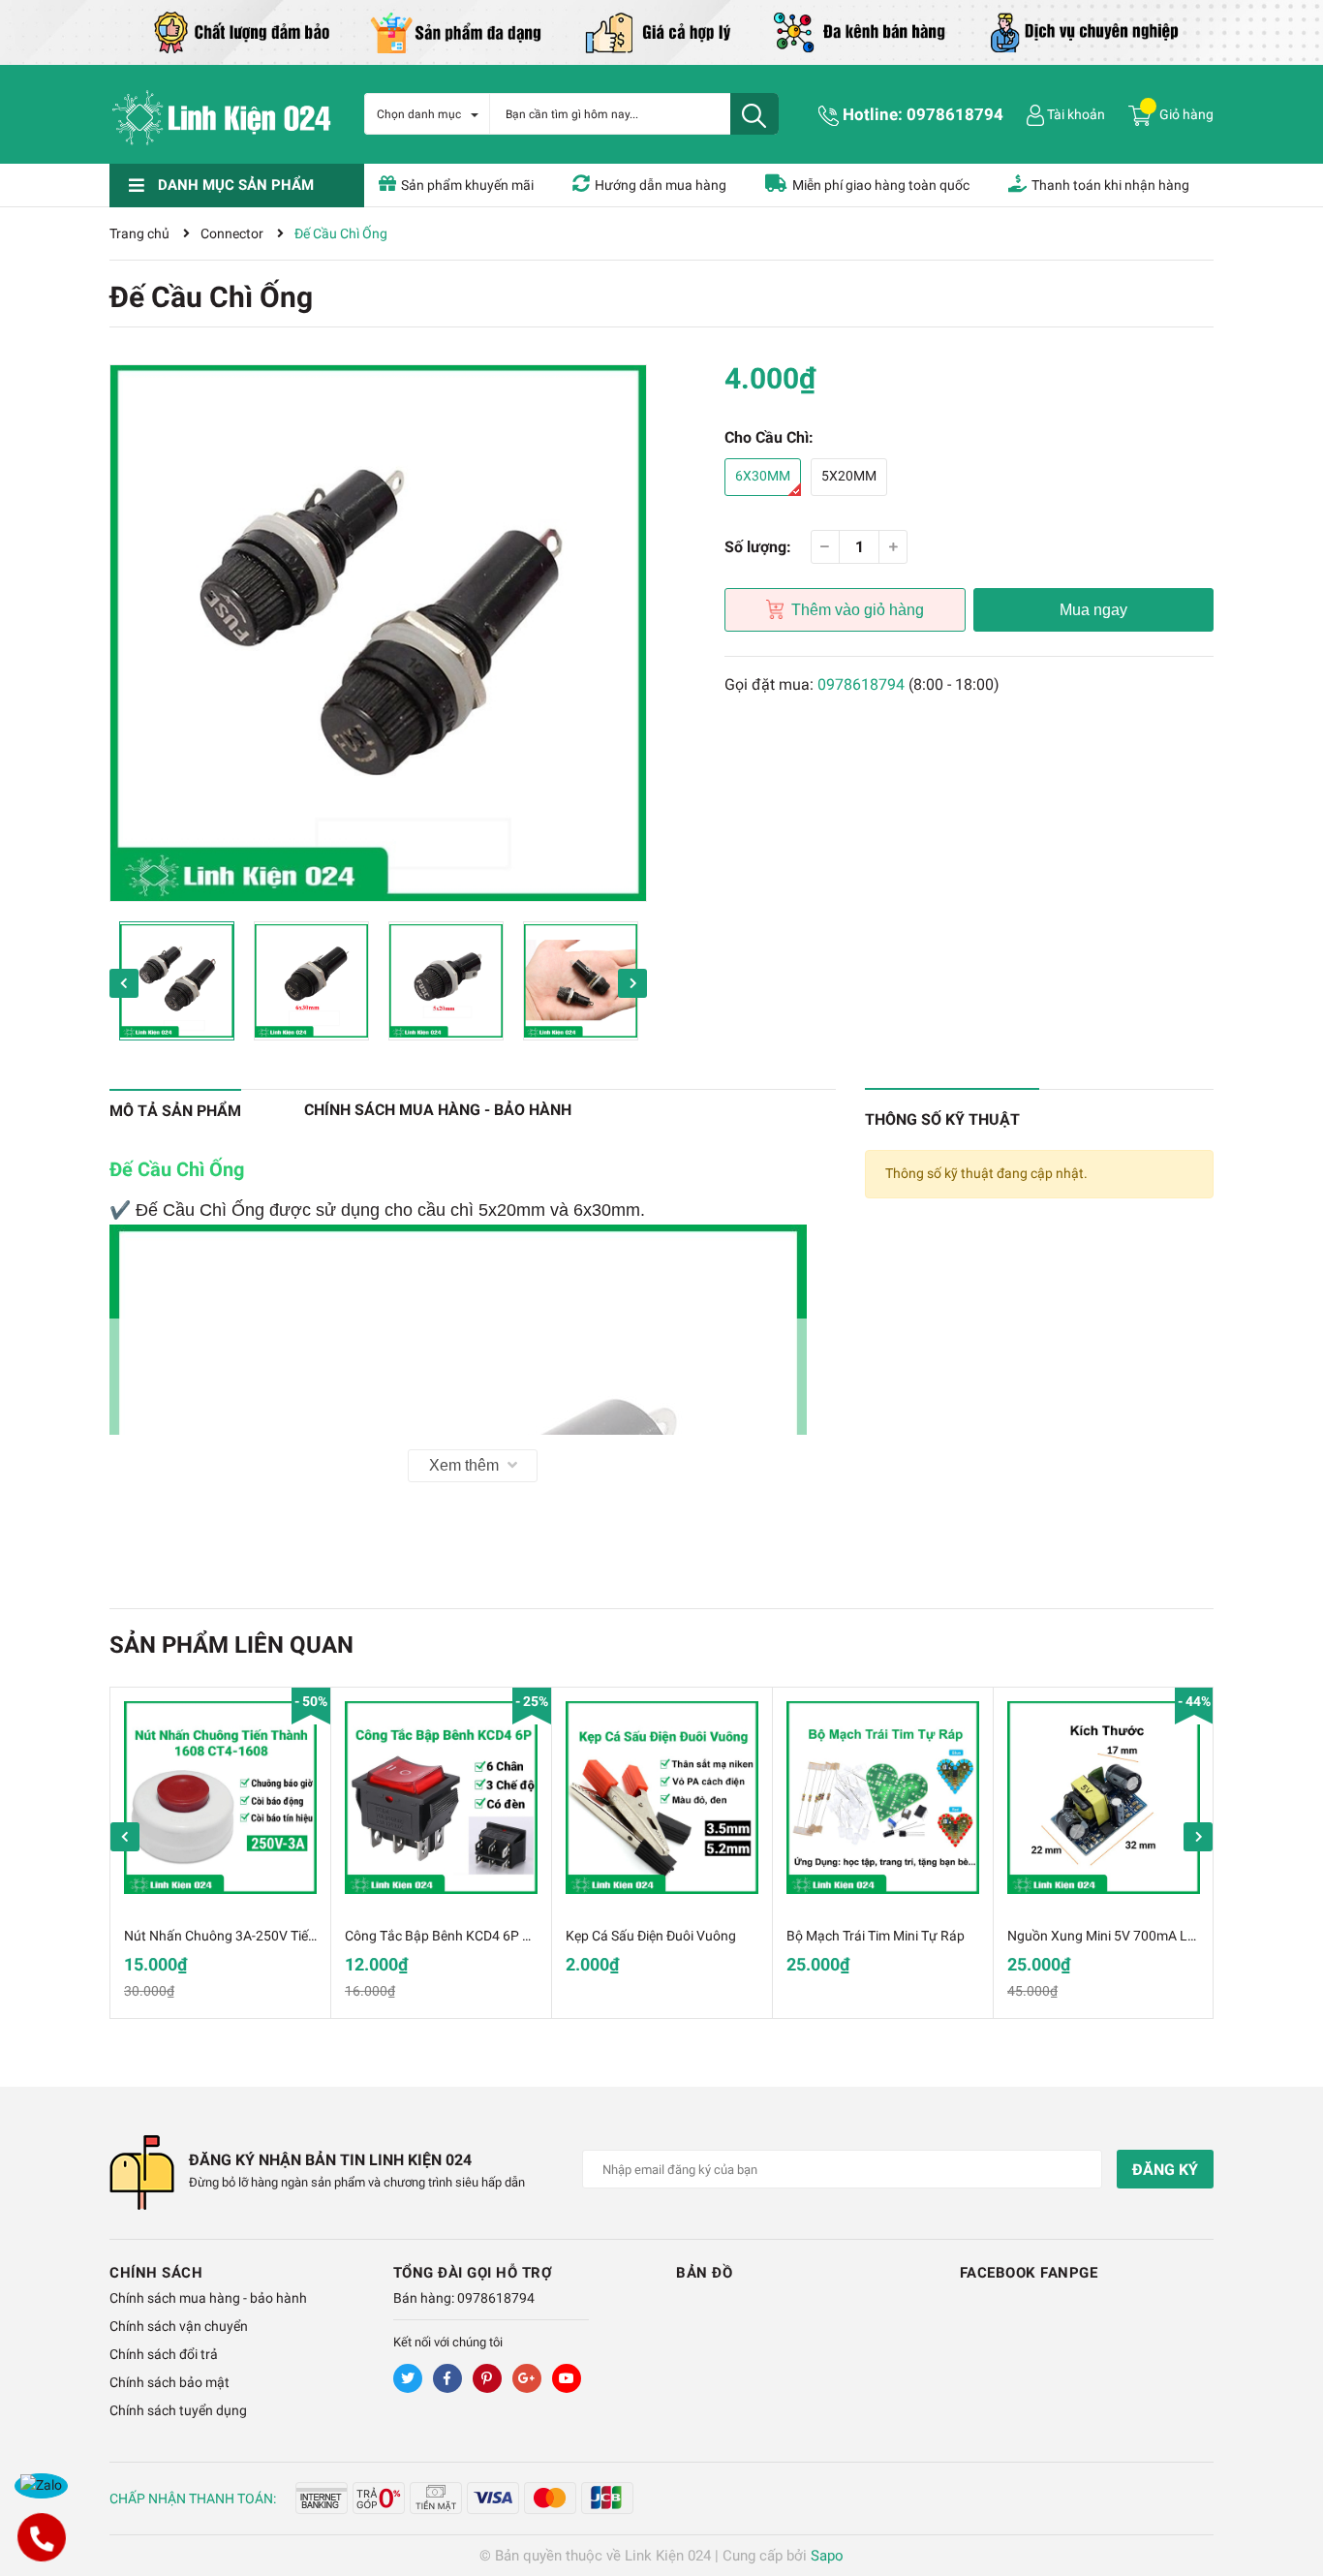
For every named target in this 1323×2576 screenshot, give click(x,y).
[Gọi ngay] (41, 2537)
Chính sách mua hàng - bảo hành (208, 2298)
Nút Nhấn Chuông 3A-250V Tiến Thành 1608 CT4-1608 (289, 1936)
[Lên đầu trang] (1289, 2484)
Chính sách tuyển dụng (178, 2410)
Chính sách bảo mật (169, 2382)
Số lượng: (758, 547)
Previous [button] (124, 983)
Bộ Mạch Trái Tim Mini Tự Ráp (876, 1936)
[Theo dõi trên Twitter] (408, 2378)
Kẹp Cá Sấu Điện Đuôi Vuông (651, 1936)
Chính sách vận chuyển (179, 2326)
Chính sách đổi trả (164, 2354)
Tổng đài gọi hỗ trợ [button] (473, 2273)
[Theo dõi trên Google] (527, 2378)
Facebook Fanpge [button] (1029, 2273)
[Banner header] (661, 31)
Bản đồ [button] (704, 2273)
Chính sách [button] (156, 2273)
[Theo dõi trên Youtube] (567, 2378)
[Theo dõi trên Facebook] (447, 2378)
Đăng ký (1165, 2170)
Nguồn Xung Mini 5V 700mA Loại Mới (1119, 1936)
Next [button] (632, 983)
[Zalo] (41, 2486)
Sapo (827, 2556)
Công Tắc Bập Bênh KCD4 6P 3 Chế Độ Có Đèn (483, 1936)
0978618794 (955, 114)
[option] (378, 633)
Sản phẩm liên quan (231, 1645)
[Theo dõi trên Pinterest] (487, 2378)
